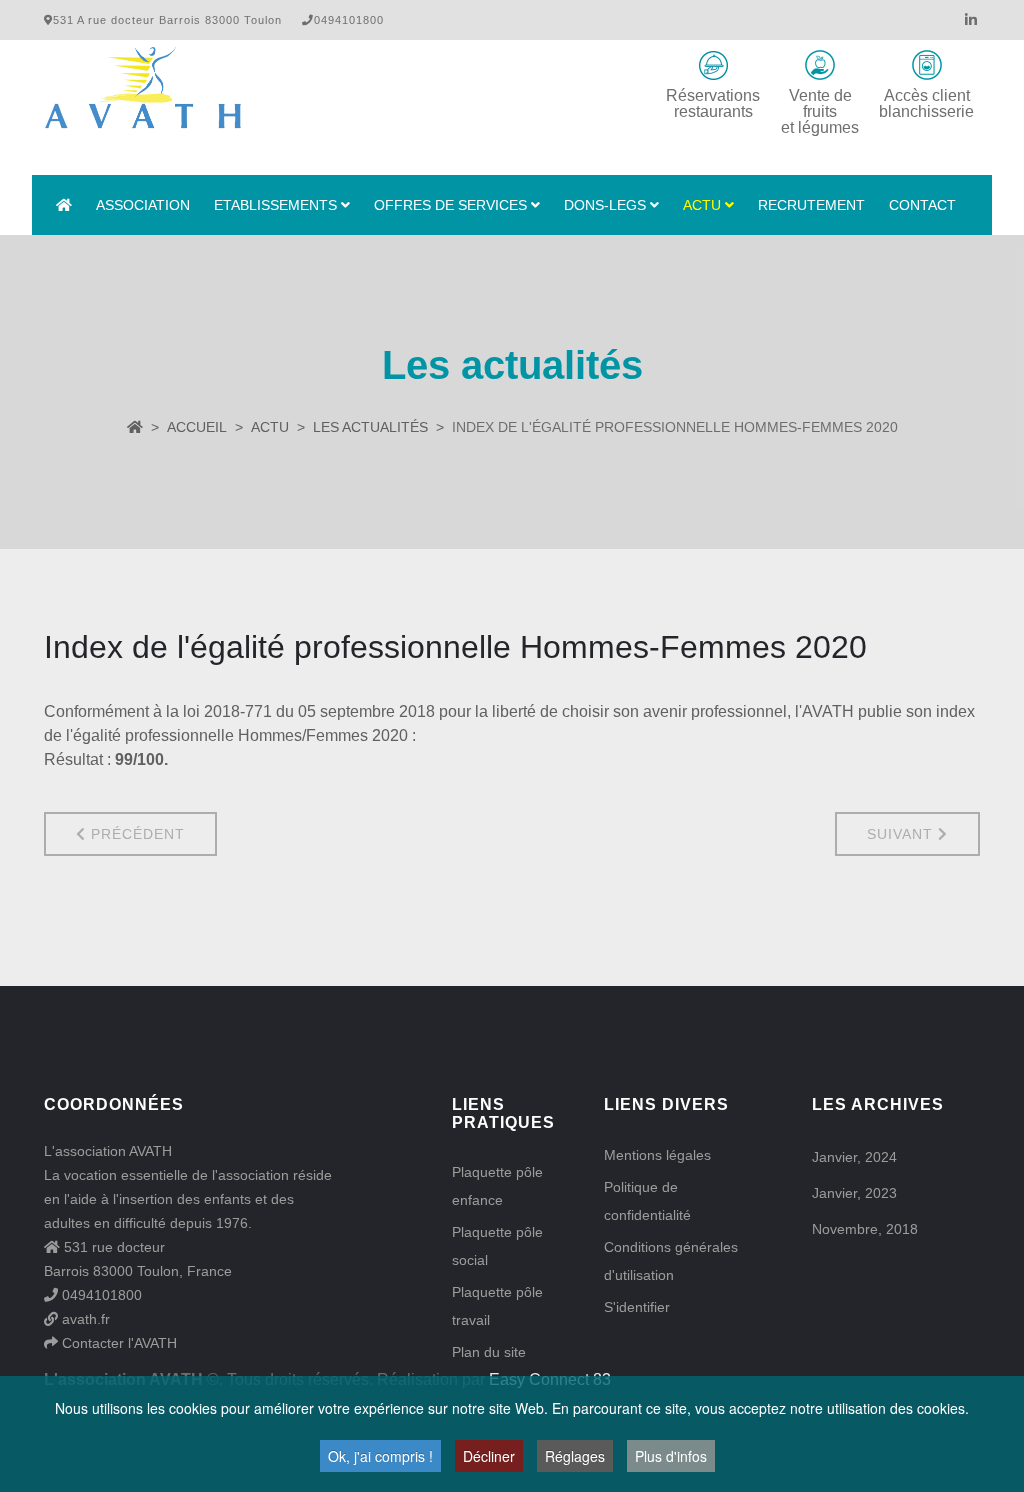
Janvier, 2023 (854, 1193)
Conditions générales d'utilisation (671, 1261)
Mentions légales (657, 1155)
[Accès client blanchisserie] (927, 65)
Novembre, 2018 (865, 1229)
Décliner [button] (489, 1456)
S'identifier (637, 1307)
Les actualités (370, 427)
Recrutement (811, 205)
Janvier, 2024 (854, 1157)
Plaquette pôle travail (497, 1306)
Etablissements (275, 205)
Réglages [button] (575, 1456)
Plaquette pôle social (497, 1246)
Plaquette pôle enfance (497, 1186)
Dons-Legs (605, 205)
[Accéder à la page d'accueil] (64, 205)
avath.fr (84, 1319)
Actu (702, 205)
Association (143, 205)
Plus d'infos (671, 1456)
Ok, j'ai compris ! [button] (380, 1456)
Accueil (197, 427)
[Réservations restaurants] (713, 65)
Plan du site (489, 1352)
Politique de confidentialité (647, 1201)
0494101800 (100, 1295)
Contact (922, 205)
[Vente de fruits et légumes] (820, 65)
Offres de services (450, 205)
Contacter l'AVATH (117, 1343)
